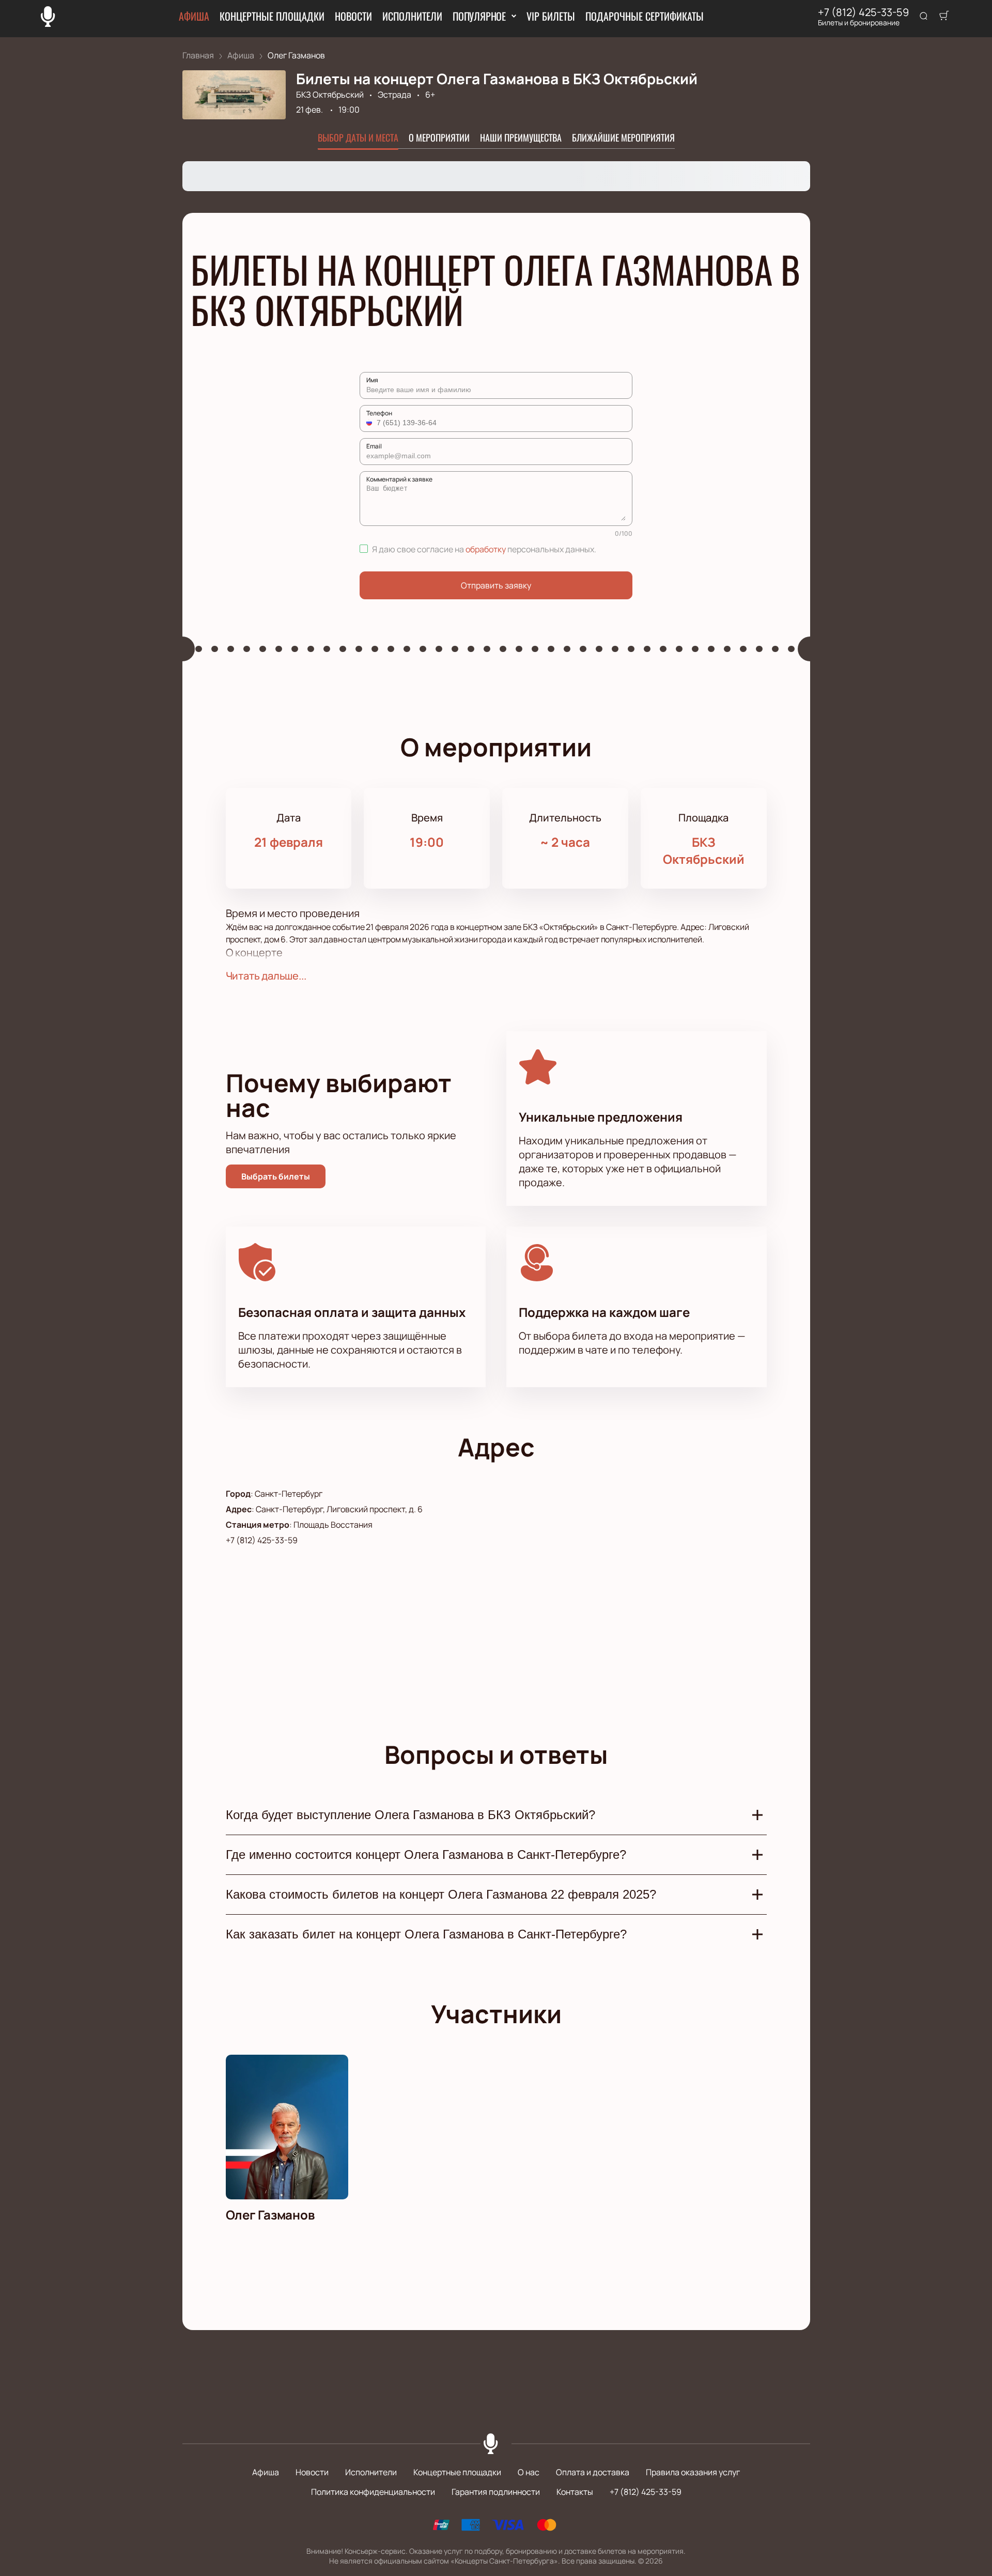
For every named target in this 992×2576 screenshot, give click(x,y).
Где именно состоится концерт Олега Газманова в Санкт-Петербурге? (426, 1855)
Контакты (575, 2492)
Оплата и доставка (593, 2472)
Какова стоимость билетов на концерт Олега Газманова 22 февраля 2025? (441, 1894)
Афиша (194, 16)
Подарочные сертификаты (645, 16)
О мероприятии (439, 137)
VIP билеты (551, 16)
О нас (529, 2472)
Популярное (479, 16)
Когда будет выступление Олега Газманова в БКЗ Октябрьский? (410, 1815)
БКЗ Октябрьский (330, 95)
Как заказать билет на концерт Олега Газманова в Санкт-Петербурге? (426, 1934)
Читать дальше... (266, 976)
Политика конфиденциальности (373, 2492)
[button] (370, 423)
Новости (353, 16)
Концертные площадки (272, 16)
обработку (486, 549)
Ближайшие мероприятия (623, 137)
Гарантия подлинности (496, 2492)
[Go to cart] (944, 17)
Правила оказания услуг (693, 2472)
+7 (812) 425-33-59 (863, 12)
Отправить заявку (496, 585)
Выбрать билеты (276, 1176)
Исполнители (412, 16)
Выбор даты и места (358, 137)
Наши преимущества (521, 137)
